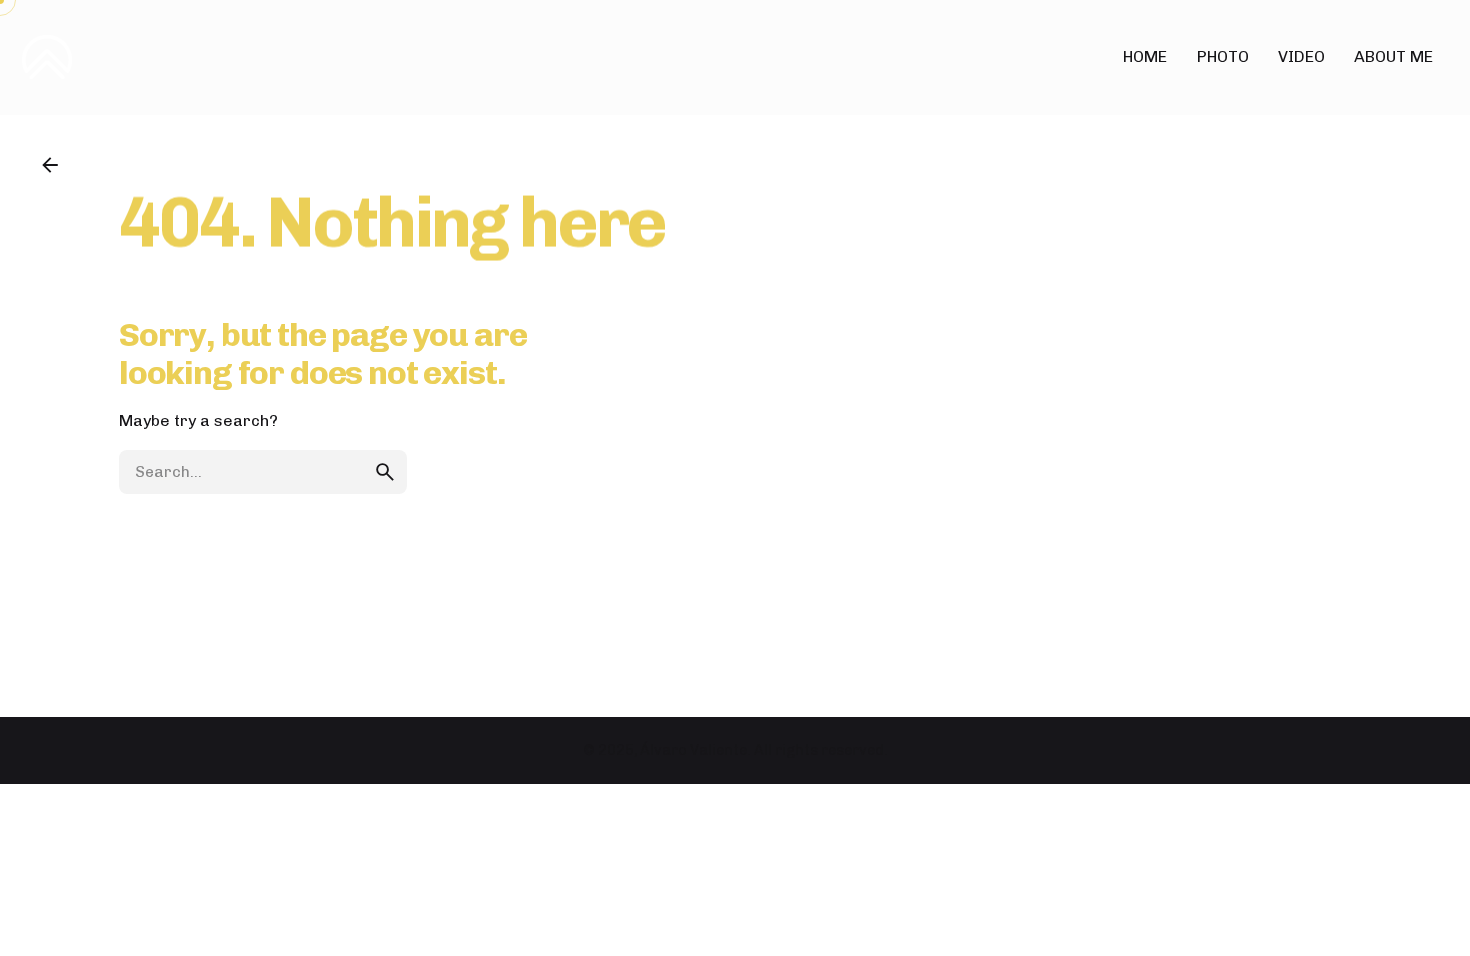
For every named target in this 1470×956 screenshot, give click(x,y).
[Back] (50, 165)
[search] (385, 472)
